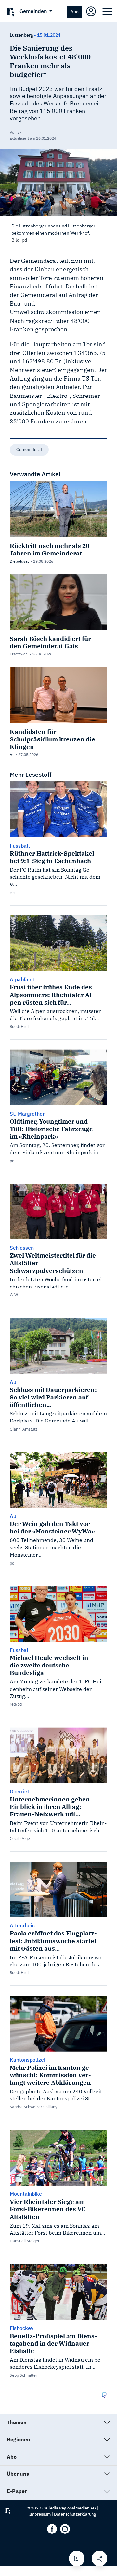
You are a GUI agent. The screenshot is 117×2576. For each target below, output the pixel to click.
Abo (75, 12)
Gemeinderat (29, 450)
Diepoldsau (20, 561)
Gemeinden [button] (34, 11)
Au (12, 755)
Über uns (18, 2474)
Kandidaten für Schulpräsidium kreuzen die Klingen (52, 739)
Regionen (19, 2439)
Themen (17, 2422)
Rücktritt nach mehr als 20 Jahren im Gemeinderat (50, 549)
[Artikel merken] (77, 2558)
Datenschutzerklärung (75, 2514)
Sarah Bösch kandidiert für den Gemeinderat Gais (50, 642)
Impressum (40, 2514)
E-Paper (17, 2491)
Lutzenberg (21, 35)
